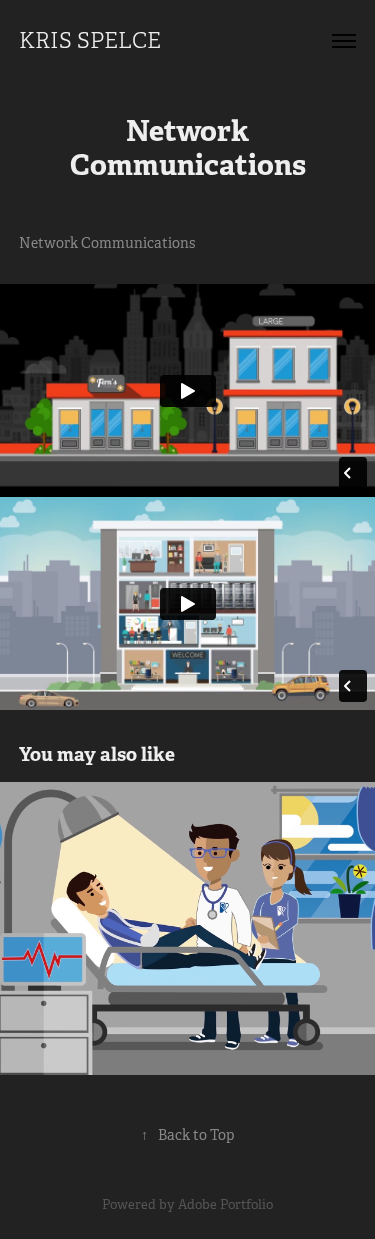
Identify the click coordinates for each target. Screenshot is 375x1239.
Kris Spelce (90, 40)
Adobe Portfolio (225, 1204)
